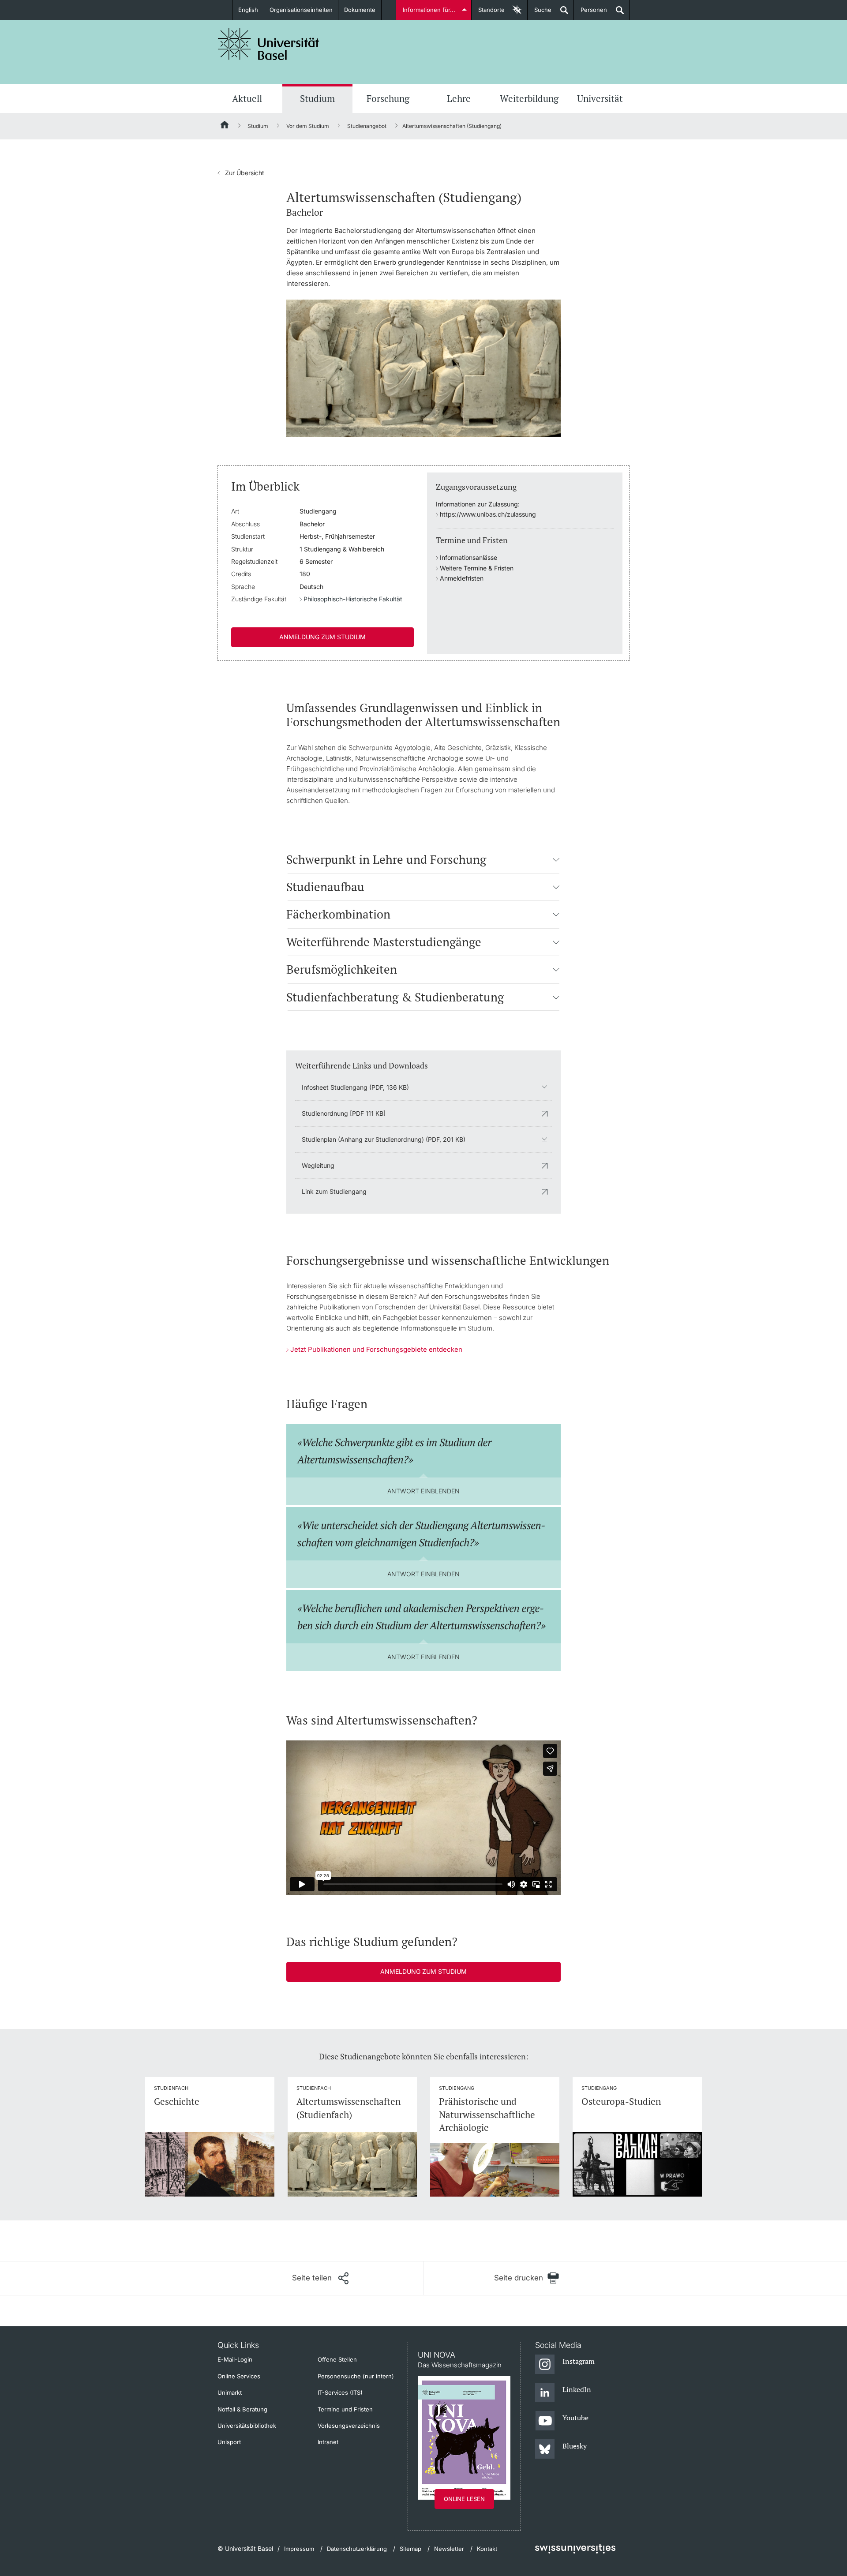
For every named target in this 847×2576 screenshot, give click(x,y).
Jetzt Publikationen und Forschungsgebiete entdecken (376, 1349)
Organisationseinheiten (301, 10)
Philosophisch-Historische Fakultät (353, 599)
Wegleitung (318, 1165)
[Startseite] (225, 126)
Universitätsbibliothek (247, 2426)
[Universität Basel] (269, 44)
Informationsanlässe (468, 557)
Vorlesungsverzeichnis (349, 2426)
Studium (317, 98)
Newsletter (449, 2549)
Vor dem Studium (308, 126)
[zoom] (423, 367)
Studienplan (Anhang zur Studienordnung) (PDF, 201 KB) (384, 1139)
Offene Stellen (337, 2359)
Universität (600, 98)
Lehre (459, 98)
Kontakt (487, 2549)
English (248, 10)
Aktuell (247, 98)
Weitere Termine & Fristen (477, 568)
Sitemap (410, 2549)
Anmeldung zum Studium (322, 637)
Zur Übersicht (241, 173)
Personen (590, 13)
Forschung (388, 98)
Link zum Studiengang (334, 1191)
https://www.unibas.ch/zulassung (488, 514)
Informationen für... (429, 10)
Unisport (229, 2442)
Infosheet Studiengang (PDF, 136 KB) (355, 1087)
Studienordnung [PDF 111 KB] (344, 1113)
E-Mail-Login (235, 2359)
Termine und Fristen (345, 2409)
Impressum (299, 2549)
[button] (556, 859)
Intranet (328, 2442)
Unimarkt (230, 2392)
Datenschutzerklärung (357, 2549)
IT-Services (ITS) (340, 2392)
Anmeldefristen (462, 578)
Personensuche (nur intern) (356, 2376)
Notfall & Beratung (242, 2409)
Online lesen (464, 2499)
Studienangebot (367, 126)
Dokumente (360, 10)
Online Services (239, 2376)
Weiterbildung (529, 98)
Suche (540, 13)
